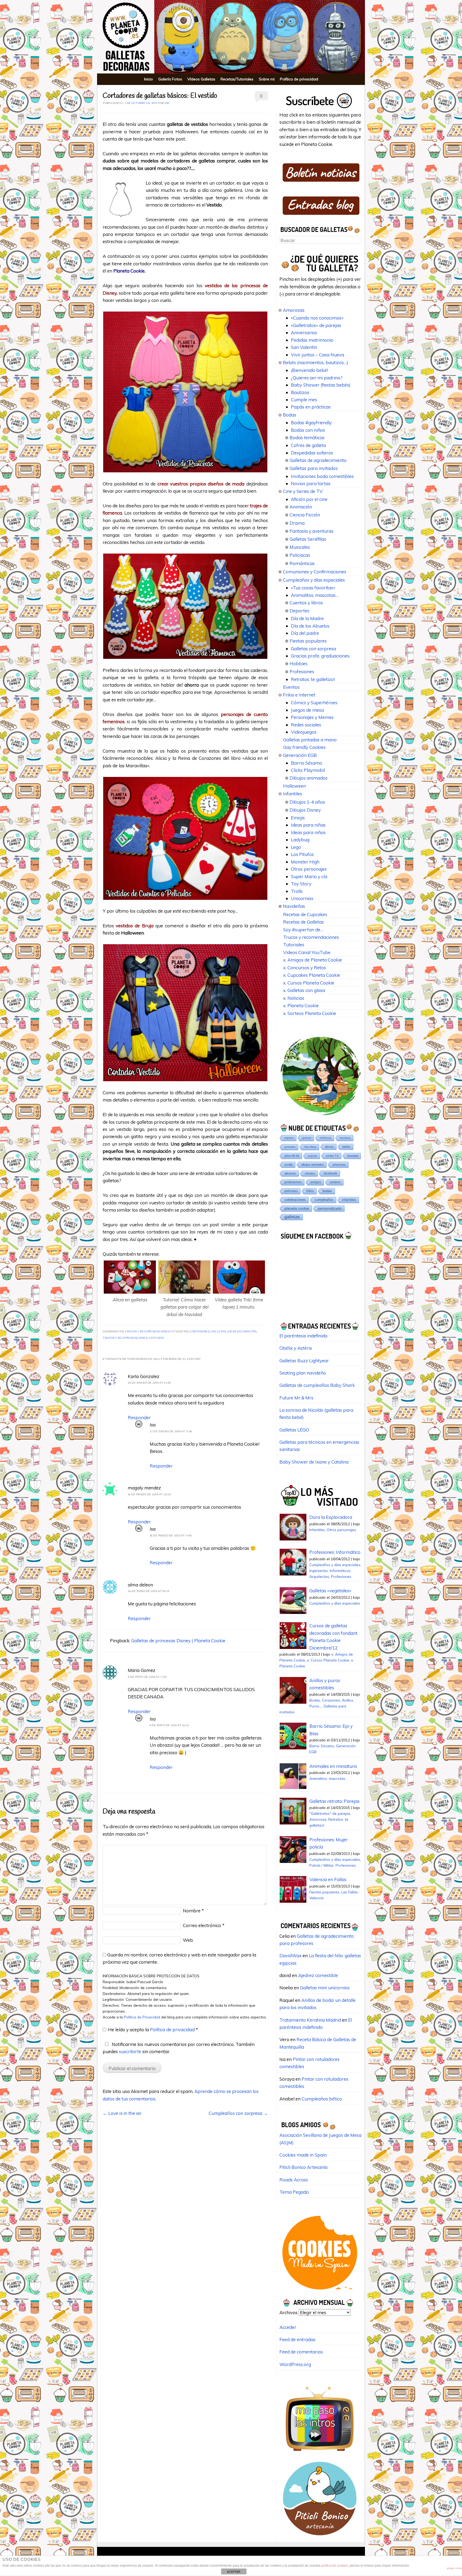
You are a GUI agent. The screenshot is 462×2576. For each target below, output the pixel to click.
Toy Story (301, 884)
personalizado (330, 1208)
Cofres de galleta (308, 445)
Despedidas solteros (312, 453)
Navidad (353, 1156)
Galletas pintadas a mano (310, 740)
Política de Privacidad (143, 2017)
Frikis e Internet (299, 695)
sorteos (335, 1182)
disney (329, 1147)
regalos (289, 1138)
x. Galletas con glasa (304, 990)
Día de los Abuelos (310, 626)
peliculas (291, 1191)
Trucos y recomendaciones (147, 1332)
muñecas (326, 1138)
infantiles (349, 1200)
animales (290, 1147)
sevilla (288, 1165)
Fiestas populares (308, 641)
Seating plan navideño (303, 1373)
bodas (327, 1191)
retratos (310, 1173)
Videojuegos (304, 732)
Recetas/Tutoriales (237, 79)
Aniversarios (304, 332)
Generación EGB (300, 755)
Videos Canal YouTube (307, 952)
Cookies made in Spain (303, 2155)
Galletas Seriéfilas (308, 539)
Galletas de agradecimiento (318, 460)
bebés (346, 1147)
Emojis (298, 818)
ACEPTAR (234, 2572)
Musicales (300, 547)
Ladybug (300, 840)
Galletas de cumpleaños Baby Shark (317, 1385)
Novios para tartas (311, 483)
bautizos (345, 1138)
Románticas (302, 563)
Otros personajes (309, 869)
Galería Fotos (170, 79)
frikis (310, 1191)
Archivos (288, 2312)
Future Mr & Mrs (296, 1398)
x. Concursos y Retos (305, 968)
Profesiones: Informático (335, 1552)
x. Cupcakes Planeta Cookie (312, 975)
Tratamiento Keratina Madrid (310, 2020)
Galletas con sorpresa (313, 649)
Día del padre (305, 633)
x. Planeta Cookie (301, 1005)
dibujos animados (313, 1165)
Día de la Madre (307, 618)
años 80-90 (292, 1156)
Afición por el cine (309, 499)
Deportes (299, 611)
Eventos (291, 687)
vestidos (156, 1338)
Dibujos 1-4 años (307, 802)
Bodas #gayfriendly (311, 423)
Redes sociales (306, 725)
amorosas (339, 1165)
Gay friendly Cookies (304, 747)
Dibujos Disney (305, 810)
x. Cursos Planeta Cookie (309, 983)
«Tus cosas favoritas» (313, 588)
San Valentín (304, 347)
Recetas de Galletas (303, 922)
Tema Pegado (294, 2192)
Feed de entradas (297, 2339)
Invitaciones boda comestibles (322, 476)
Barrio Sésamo (307, 763)
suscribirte (130, 2051)
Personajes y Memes (312, 717)
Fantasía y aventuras (311, 531)
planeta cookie (297, 1208)
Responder (139, 1417)
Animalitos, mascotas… (315, 595)
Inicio (149, 79)
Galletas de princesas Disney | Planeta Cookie (178, 1641)
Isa (167, 103)
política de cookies (335, 2566)
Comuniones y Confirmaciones (315, 572)
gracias (307, 1138)
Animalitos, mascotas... (328, 1778)
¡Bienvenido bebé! (309, 370)
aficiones (290, 1173)
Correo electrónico (204, 1925)
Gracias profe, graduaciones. (321, 656)
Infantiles (292, 794)
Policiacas (300, 555)
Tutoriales (294, 945)
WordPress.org (295, 2364)
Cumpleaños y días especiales (314, 580)
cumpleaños (324, 1200)
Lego (296, 847)
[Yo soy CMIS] (320, 2291)
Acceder (288, 2327)
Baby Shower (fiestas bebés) (321, 385)
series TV (332, 1156)
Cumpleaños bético (322, 2099)
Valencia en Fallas (328, 1879)
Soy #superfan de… (303, 930)
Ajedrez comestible (318, 1975)
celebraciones (295, 1200)
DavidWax (290, 1956)
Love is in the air (122, 2113)
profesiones (293, 1182)
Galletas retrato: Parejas (334, 1801)
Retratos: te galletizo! (313, 679)
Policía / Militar (322, 1865)
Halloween (294, 786)
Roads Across (294, 2180)
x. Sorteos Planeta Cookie (310, 1013)
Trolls (297, 891)
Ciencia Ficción (305, 515)
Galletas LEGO (294, 1430)
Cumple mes (304, 400)
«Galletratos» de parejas (316, 325)
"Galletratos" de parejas (330, 1813)
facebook (330, 1173)
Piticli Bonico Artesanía (303, 2167)
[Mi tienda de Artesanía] (320, 2537)
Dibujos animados (309, 778)
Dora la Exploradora (331, 1517)
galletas (218, 1332)
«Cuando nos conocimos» (317, 318)
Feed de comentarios (301, 2352)
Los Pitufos (302, 854)
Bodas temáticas (307, 437)
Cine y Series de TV (303, 491)
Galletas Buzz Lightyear (304, 1361)
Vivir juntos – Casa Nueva (317, 355)
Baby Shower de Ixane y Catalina (314, 1462)
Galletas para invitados (314, 468)
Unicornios (302, 898)
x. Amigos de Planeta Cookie (313, 960)
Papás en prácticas (311, 407)
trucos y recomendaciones (125, 1338)
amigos (316, 1182)
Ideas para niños (308, 832)
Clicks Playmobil (308, 770)
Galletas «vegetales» (330, 1591)
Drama (297, 523)
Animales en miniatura (333, 1766)
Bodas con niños (308, 430)
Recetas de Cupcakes (305, 914)
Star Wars (310, 1147)
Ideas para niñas (308, 825)
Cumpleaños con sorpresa (238, 2113)
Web (188, 1940)
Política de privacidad (299, 79)
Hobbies (299, 664)
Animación (301, 507)
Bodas (290, 415)
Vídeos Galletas (201, 79)
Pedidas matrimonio (312, 340)
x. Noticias (294, 998)
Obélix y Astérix (296, 1348)
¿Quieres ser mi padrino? (317, 378)
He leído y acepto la (153, 2030)
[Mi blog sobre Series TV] (320, 2454)
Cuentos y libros (306, 603)
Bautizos (300, 392)
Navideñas (294, 906)
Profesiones (302, 672)
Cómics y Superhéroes (314, 703)
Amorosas (294, 310)
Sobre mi (267, 79)
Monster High (305, 862)
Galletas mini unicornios (325, 1988)
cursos (313, 1156)
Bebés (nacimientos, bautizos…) (315, 362)
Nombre (193, 1911)
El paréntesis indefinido (303, 1336)
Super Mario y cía (309, 876)
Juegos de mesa (307, 710)
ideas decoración (242, 1332)
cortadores (200, 1332)
